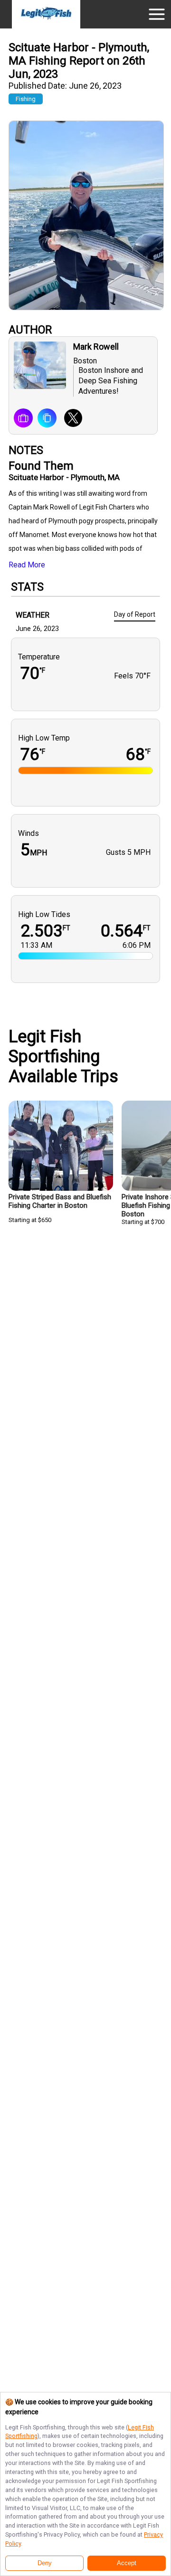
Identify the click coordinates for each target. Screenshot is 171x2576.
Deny (45, 2563)
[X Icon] (70, 419)
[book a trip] (23, 419)
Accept (127, 2563)
